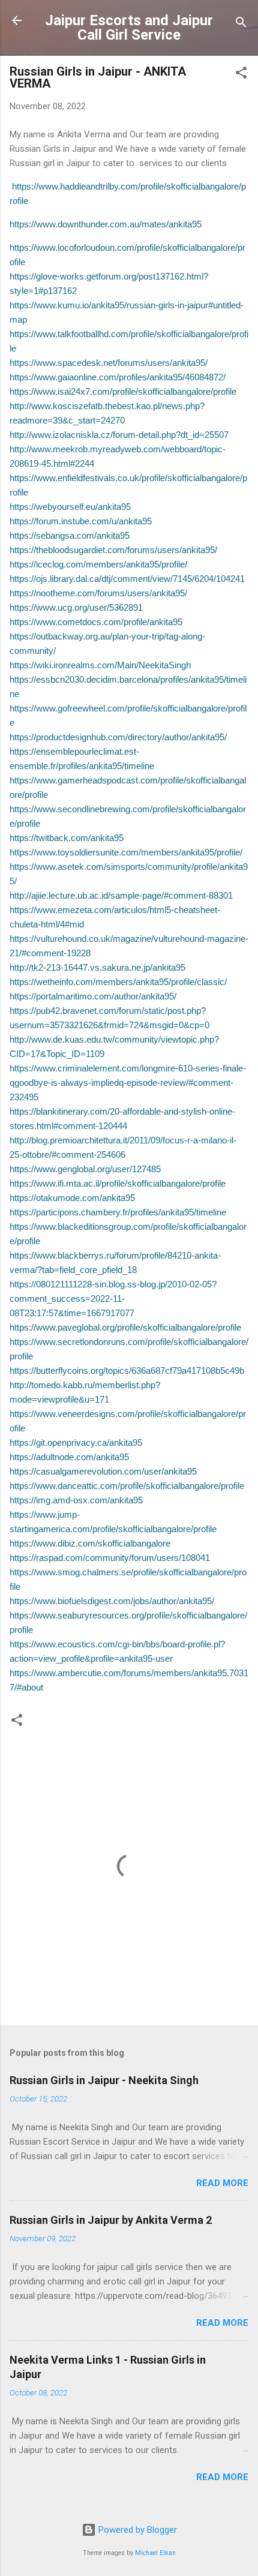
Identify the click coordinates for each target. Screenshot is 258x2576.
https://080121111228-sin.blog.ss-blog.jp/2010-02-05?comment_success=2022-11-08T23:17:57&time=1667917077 (113, 1298)
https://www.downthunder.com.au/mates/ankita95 (106, 224)
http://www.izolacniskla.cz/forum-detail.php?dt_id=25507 (119, 435)
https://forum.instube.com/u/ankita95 (81, 521)
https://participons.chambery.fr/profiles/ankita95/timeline (118, 1212)
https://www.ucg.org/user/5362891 (76, 607)
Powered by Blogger (136, 2530)
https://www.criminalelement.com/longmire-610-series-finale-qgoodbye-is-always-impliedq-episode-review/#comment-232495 (128, 1083)
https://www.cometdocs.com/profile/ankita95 (96, 622)
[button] (241, 75)
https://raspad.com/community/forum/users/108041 (110, 1558)
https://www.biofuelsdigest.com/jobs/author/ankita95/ (112, 1601)
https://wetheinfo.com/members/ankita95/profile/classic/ (118, 982)
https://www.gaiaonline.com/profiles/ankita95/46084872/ (118, 377)
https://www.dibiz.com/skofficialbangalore (90, 1543)
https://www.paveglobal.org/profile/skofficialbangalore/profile (125, 1327)
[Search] (241, 24)
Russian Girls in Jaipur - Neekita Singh (104, 2080)
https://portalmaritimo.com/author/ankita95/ (93, 996)
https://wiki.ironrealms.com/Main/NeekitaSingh (100, 665)
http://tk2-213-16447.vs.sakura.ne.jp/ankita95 (97, 967)
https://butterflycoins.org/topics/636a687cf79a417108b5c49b (127, 1370)
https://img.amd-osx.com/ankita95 (76, 1500)
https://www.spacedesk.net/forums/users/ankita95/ (109, 363)
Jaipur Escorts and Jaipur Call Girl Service (129, 28)
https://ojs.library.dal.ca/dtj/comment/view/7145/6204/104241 (127, 579)
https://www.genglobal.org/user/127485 (85, 1169)
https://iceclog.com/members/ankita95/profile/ (98, 564)
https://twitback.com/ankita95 (67, 838)
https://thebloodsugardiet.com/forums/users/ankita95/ (113, 550)
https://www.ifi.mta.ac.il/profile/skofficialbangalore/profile (118, 1183)
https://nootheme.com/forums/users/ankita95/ (98, 593)
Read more (222, 2183)
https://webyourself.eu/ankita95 (70, 507)
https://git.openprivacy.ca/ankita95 (76, 1442)
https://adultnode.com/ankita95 (69, 1457)
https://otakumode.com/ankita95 (72, 1198)
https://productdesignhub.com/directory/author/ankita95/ (118, 737)
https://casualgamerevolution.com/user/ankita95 (103, 1471)
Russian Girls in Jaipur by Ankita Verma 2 (111, 2220)
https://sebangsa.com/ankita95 (70, 535)
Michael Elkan (155, 2553)
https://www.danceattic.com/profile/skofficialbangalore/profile (127, 1486)
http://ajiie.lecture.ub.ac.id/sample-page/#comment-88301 (121, 895)
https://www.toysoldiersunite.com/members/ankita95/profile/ (126, 852)
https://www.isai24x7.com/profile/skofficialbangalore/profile (123, 391)
